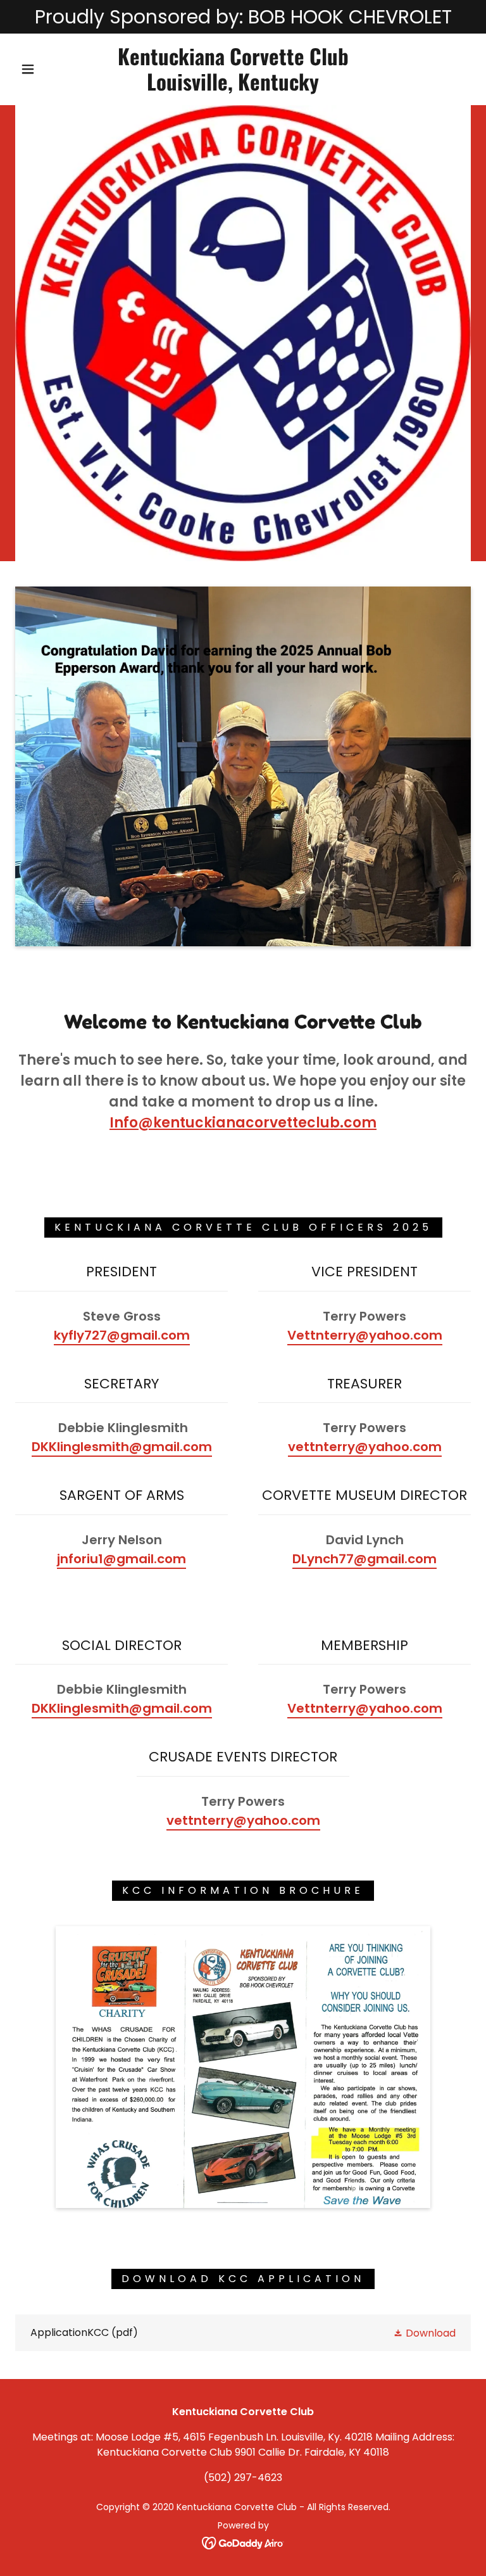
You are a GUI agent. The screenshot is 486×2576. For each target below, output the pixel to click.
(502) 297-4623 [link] (243, 2478)
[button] (28, 69)
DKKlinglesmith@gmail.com (122, 1447)
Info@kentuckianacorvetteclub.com (243, 1123)
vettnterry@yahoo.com (365, 1447)
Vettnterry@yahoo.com (365, 1335)
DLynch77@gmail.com (364, 1559)
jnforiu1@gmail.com (121, 1559)
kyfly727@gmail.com (122, 1335)
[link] (233, 87)
